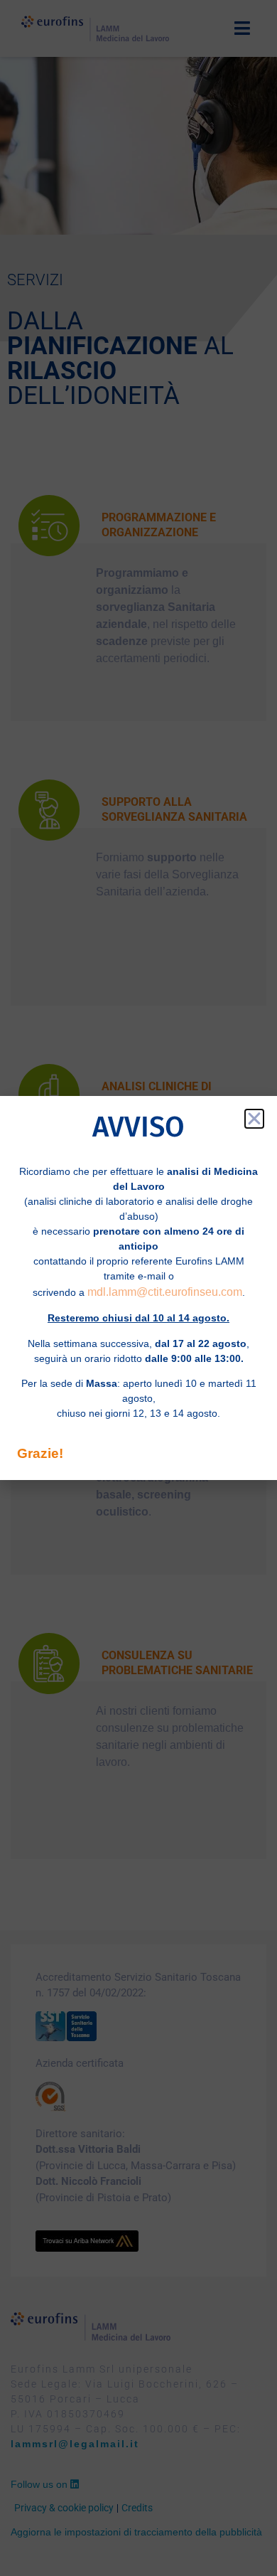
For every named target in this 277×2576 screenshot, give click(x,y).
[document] (138, 1288)
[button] (254, 1119)
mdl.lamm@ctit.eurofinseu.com (165, 1292)
